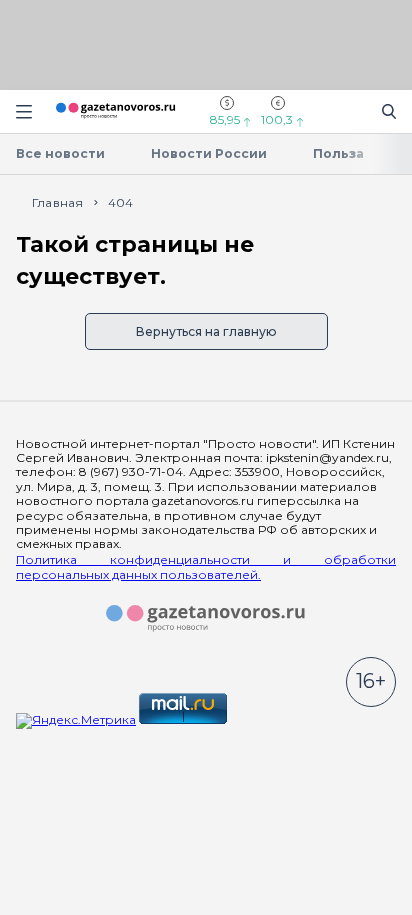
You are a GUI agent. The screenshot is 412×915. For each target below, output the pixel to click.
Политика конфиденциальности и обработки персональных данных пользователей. (206, 567)
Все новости (60, 153)
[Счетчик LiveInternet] (274, 719)
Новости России (209, 153)
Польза (338, 153)
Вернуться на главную (206, 331)
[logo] (206, 619)
